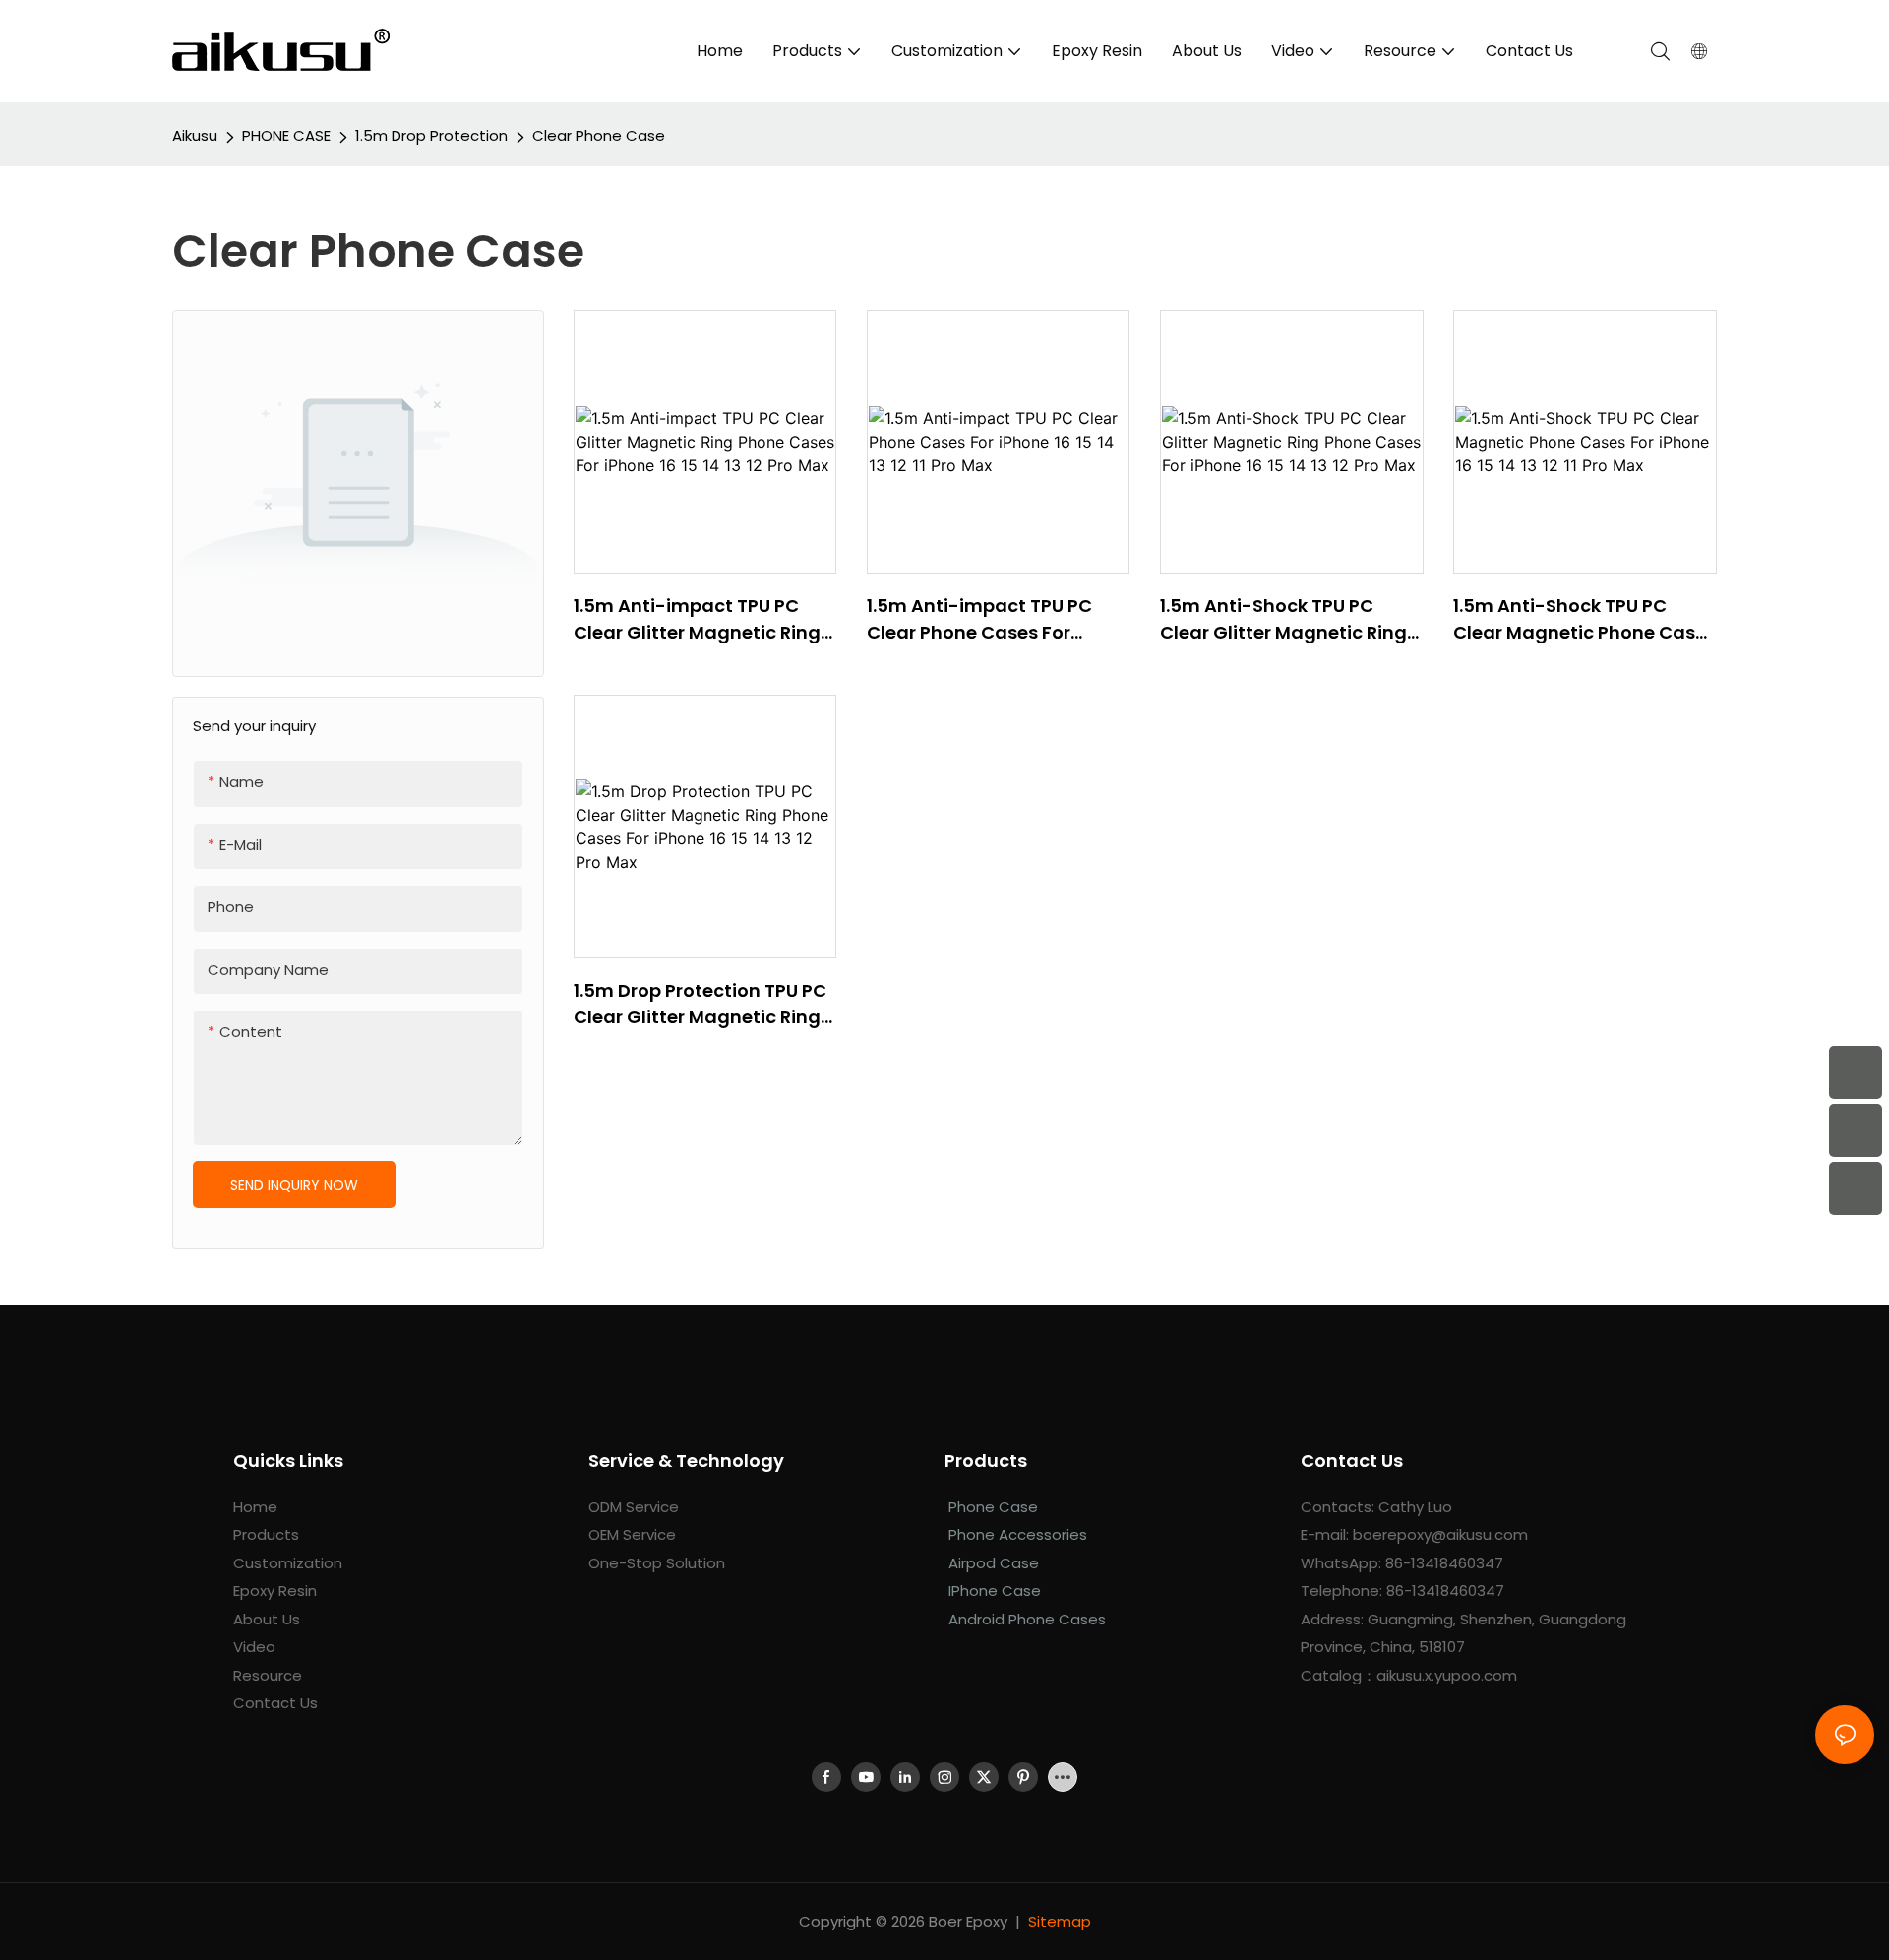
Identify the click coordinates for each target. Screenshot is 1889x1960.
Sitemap (1060, 1921)
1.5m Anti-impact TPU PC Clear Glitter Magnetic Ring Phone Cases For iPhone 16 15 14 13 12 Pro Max (703, 619)
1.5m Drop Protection (431, 135)
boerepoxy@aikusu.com (1440, 1534)
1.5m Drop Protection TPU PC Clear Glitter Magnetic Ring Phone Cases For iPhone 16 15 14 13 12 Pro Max (703, 1004)
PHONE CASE (286, 135)
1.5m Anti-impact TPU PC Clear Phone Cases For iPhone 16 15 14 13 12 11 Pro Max (997, 619)
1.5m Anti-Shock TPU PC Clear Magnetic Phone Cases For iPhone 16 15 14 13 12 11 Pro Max (1584, 619)
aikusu (195, 135)
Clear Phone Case (599, 135)
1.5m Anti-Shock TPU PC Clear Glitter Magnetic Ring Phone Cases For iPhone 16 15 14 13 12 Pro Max (1290, 619)
